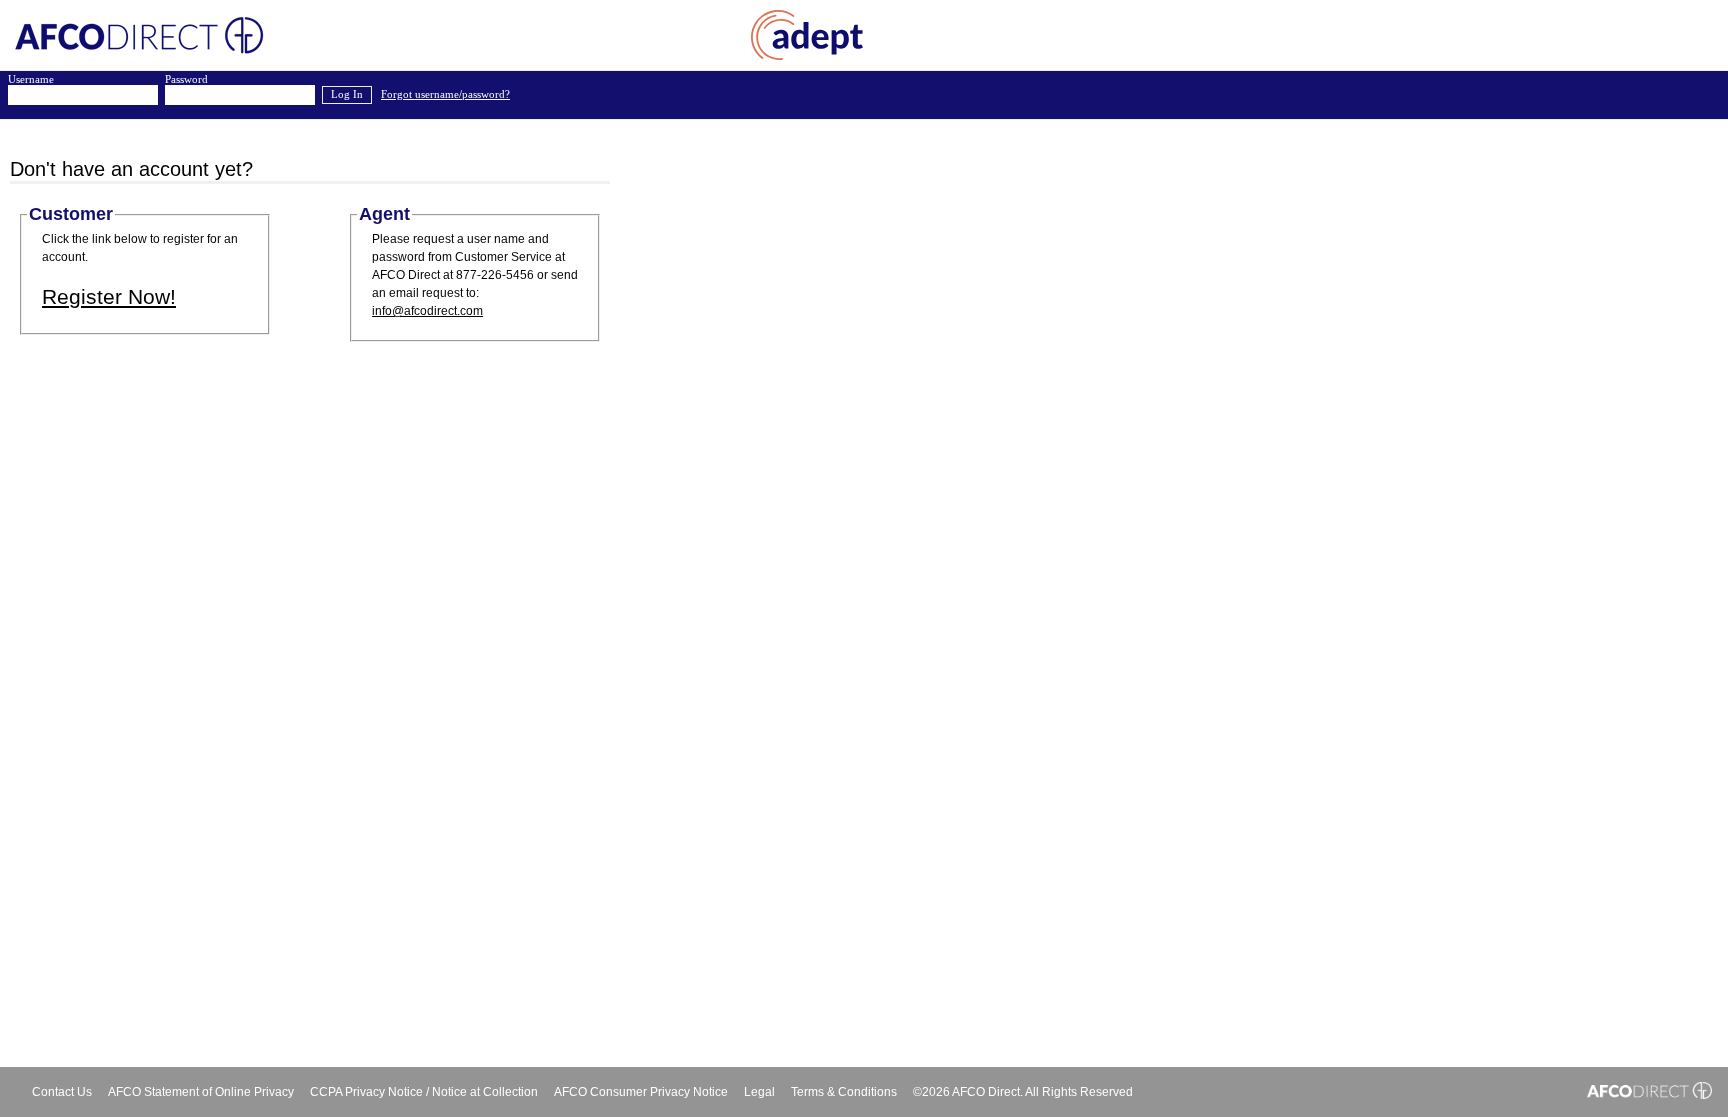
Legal (759, 1092)
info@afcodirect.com (427, 311)
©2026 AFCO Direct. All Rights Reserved (1023, 1092)
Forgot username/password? (445, 94)
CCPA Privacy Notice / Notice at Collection (424, 1092)
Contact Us (62, 1092)
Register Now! (109, 296)
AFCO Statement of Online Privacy (201, 1092)
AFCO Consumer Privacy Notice (641, 1092)
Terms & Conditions (844, 1092)
